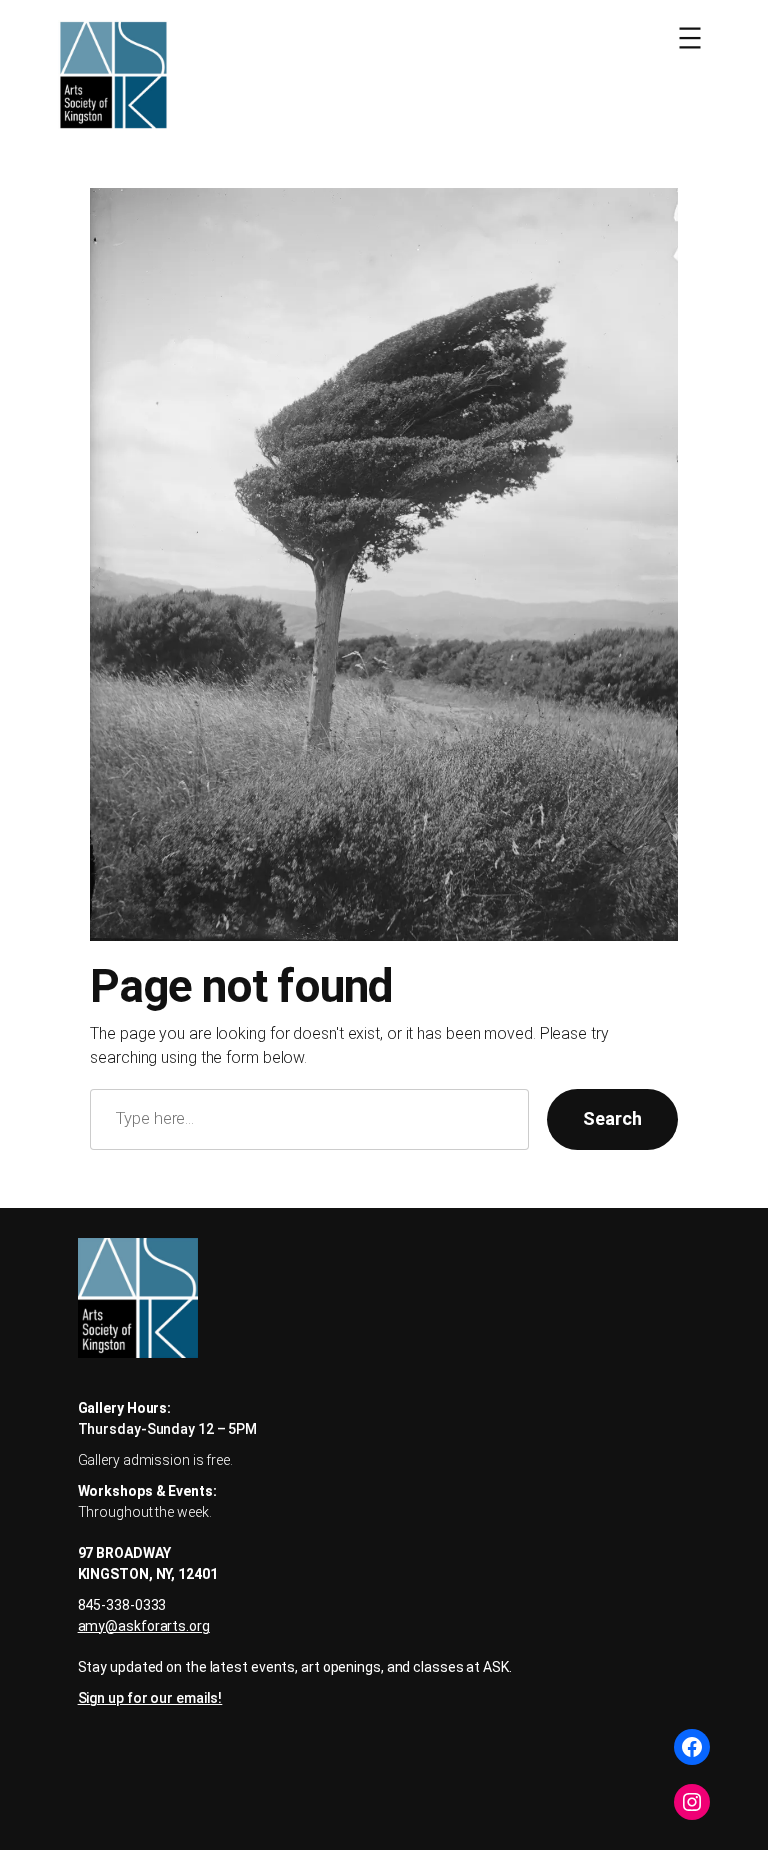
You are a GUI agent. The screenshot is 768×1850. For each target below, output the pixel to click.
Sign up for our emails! (150, 1698)
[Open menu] (690, 38)
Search (612, 1118)
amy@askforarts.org (144, 1626)
